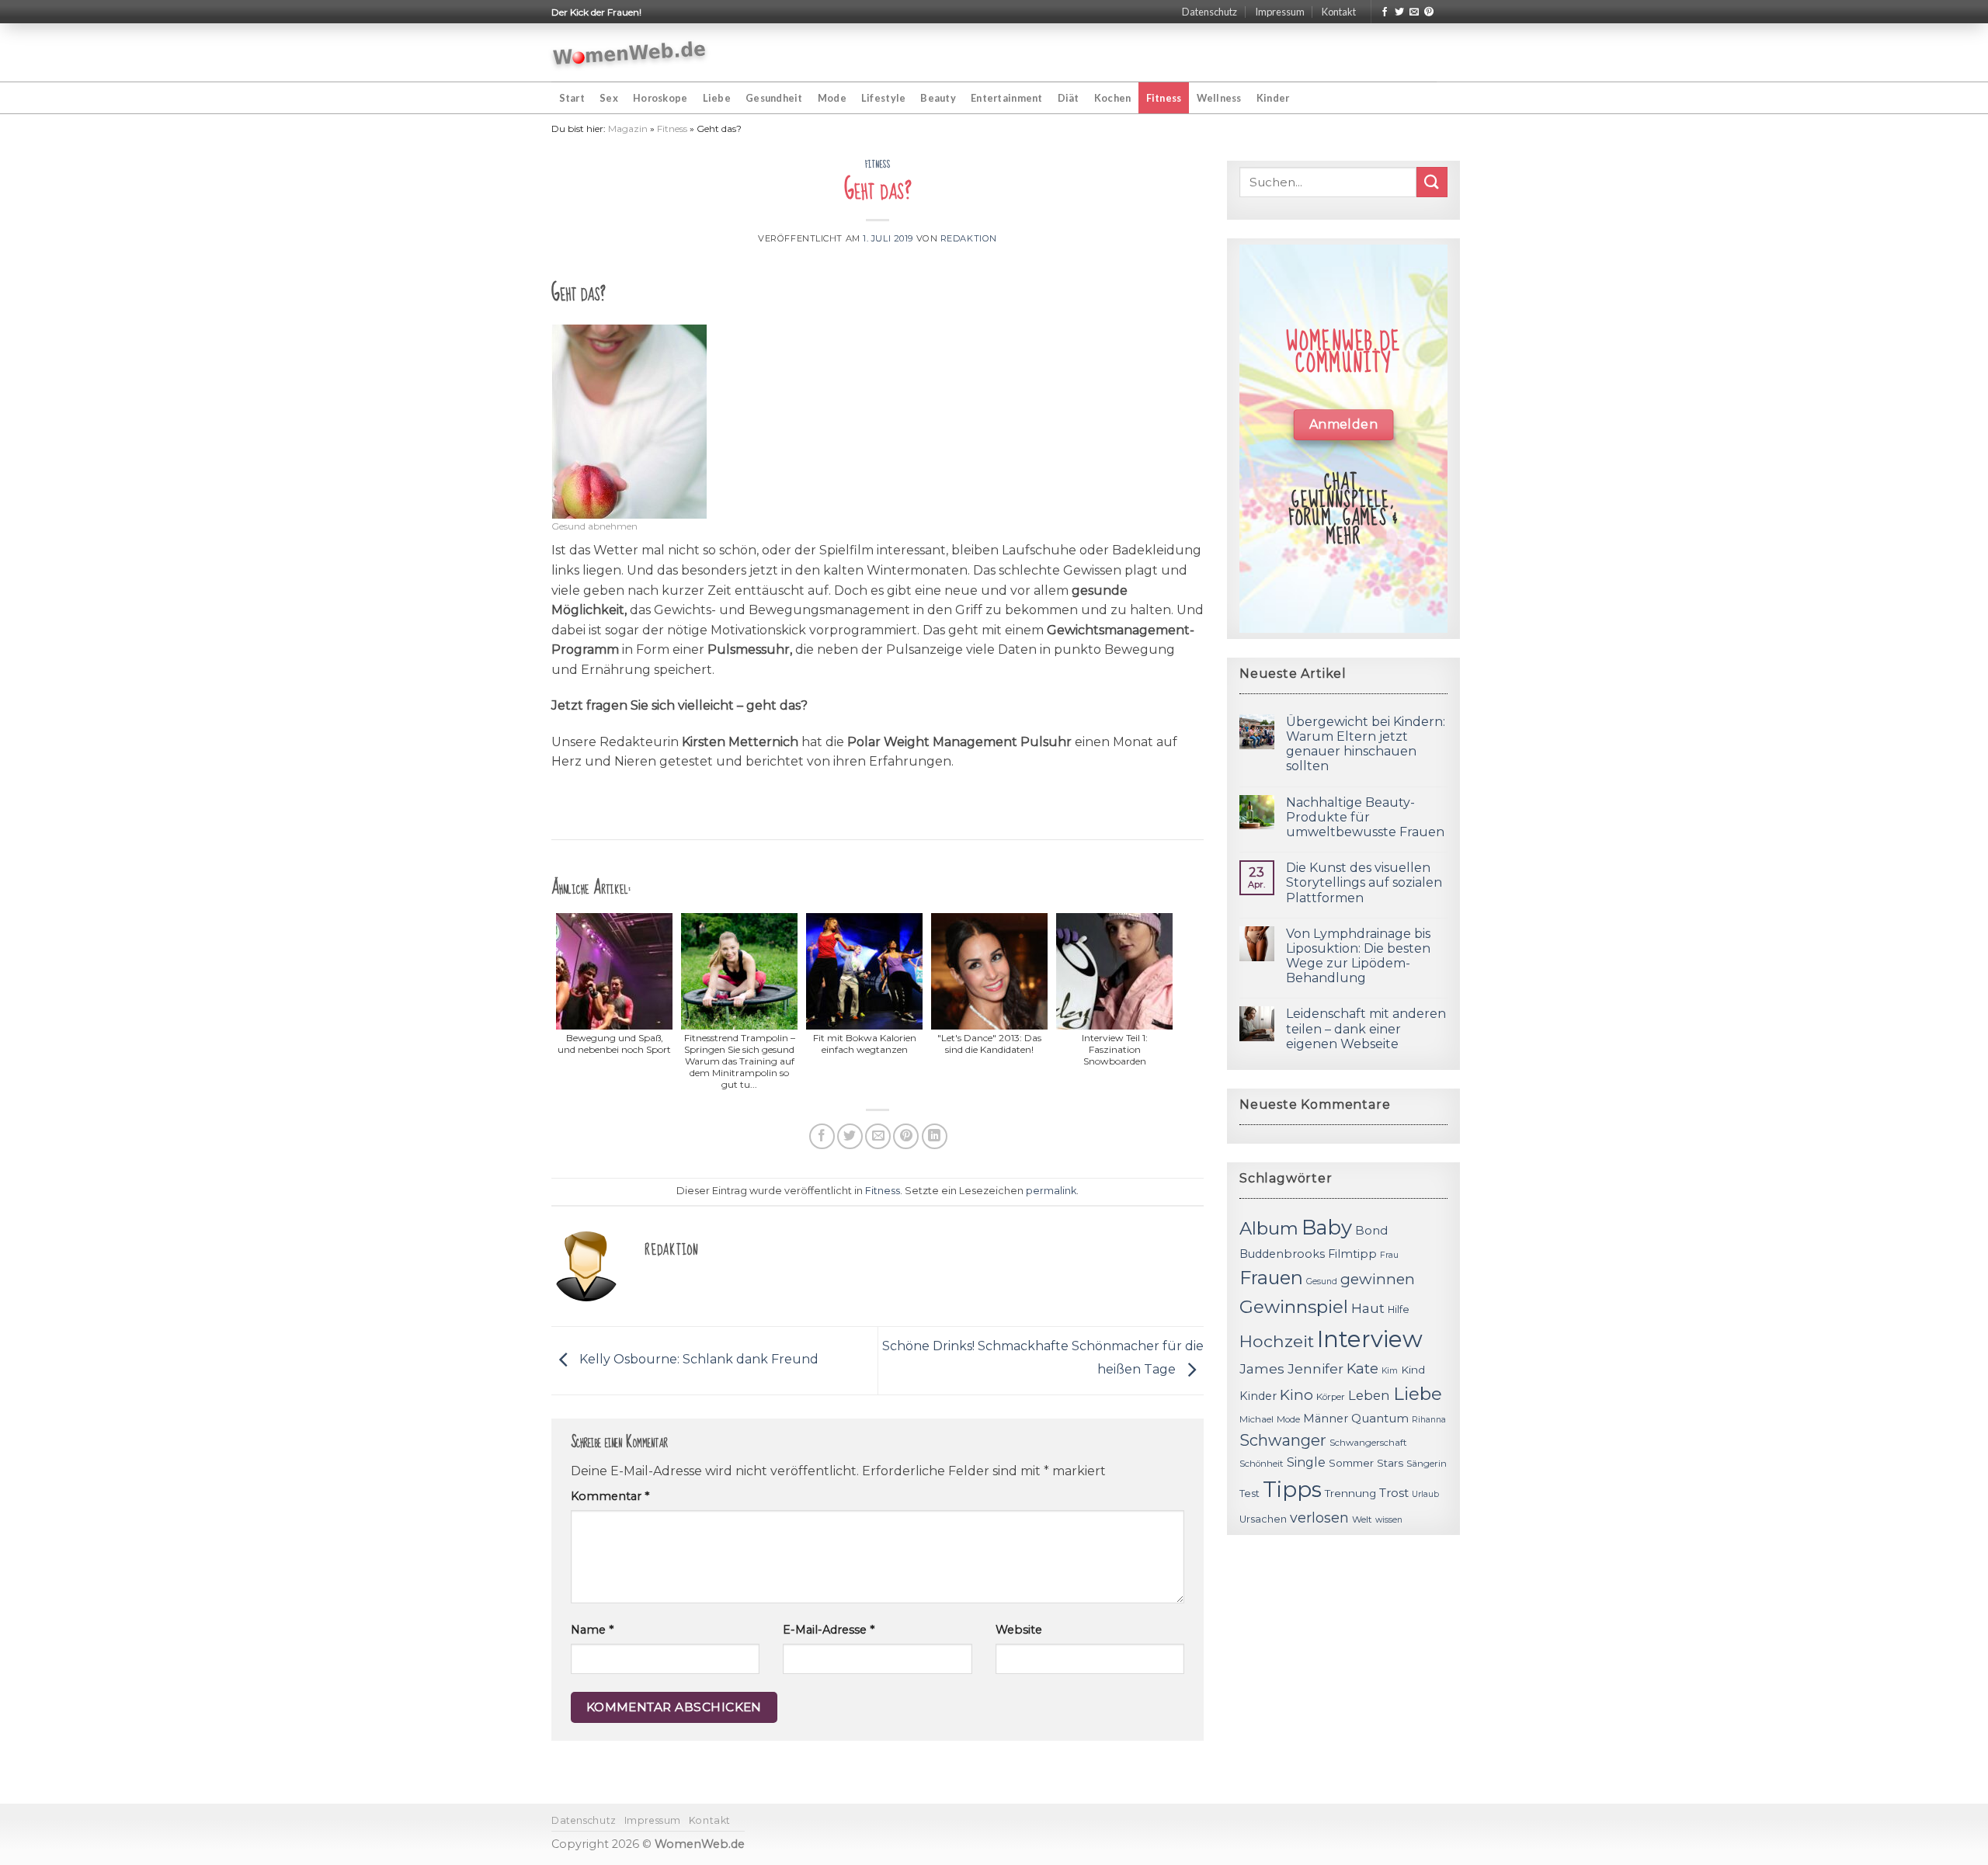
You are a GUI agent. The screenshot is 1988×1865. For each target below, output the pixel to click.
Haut (1368, 1308)
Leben (1369, 1395)
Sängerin (1427, 1464)
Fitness (1164, 98)
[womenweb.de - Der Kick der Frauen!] (629, 53)
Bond (1371, 1230)
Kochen (1113, 98)
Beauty (938, 98)
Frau (1389, 1255)
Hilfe (1399, 1309)
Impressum (1280, 12)
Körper (1331, 1397)
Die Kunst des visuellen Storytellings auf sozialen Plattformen (1364, 882)
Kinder (1273, 98)
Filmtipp (1352, 1254)
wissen (1389, 1520)
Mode (832, 98)
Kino (1296, 1395)
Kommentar (610, 1496)
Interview (1370, 1339)
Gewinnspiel (1294, 1307)
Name (592, 1630)
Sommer (1351, 1463)
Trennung (1350, 1493)
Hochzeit (1277, 1341)
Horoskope (660, 98)
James (1262, 1368)
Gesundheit (774, 98)
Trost (1394, 1493)
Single (1306, 1462)
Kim (1390, 1371)
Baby (1327, 1227)
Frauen (1271, 1278)
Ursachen (1263, 1519)
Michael (1256, 1419)
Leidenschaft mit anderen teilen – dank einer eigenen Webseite (1366, 1028)
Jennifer (1315, 1368)
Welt (1362, 1519)
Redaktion (969, 238)
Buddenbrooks (1282, 1254)
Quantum (1380, 1418)
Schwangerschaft (1368, 1443)
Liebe (717, 98)
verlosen (1319, 1518)
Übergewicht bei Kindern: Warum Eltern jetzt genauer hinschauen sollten (1366, 744)
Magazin (628, 129)
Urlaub (1425, 1494)
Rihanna (1429, 1420)
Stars (1390, 1463)
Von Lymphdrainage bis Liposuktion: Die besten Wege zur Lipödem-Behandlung (1358, 956)
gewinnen (1378, 1279)
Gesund (1322, 1282)
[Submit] (1432, 182)
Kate (1362, 1368)
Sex (609, 98)
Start (572, 98)
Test (1249, 1493)
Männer (1326, 1419)
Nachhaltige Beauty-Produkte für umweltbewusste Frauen (1365, 817)
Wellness (1219, 98)
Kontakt (1339, 12)
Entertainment (1006, 98)
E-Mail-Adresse (829, 1630)
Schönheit (1262, 1464)
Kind (1413, 1370)
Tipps (1292, 1489)
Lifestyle (883, 98)
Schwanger (1283, 1440)
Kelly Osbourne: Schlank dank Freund (697, 1360)
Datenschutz (1209, 12)
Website (1019, 1630)
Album (1269, 1228)
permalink (1051, 1191)
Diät (1069, 98)
